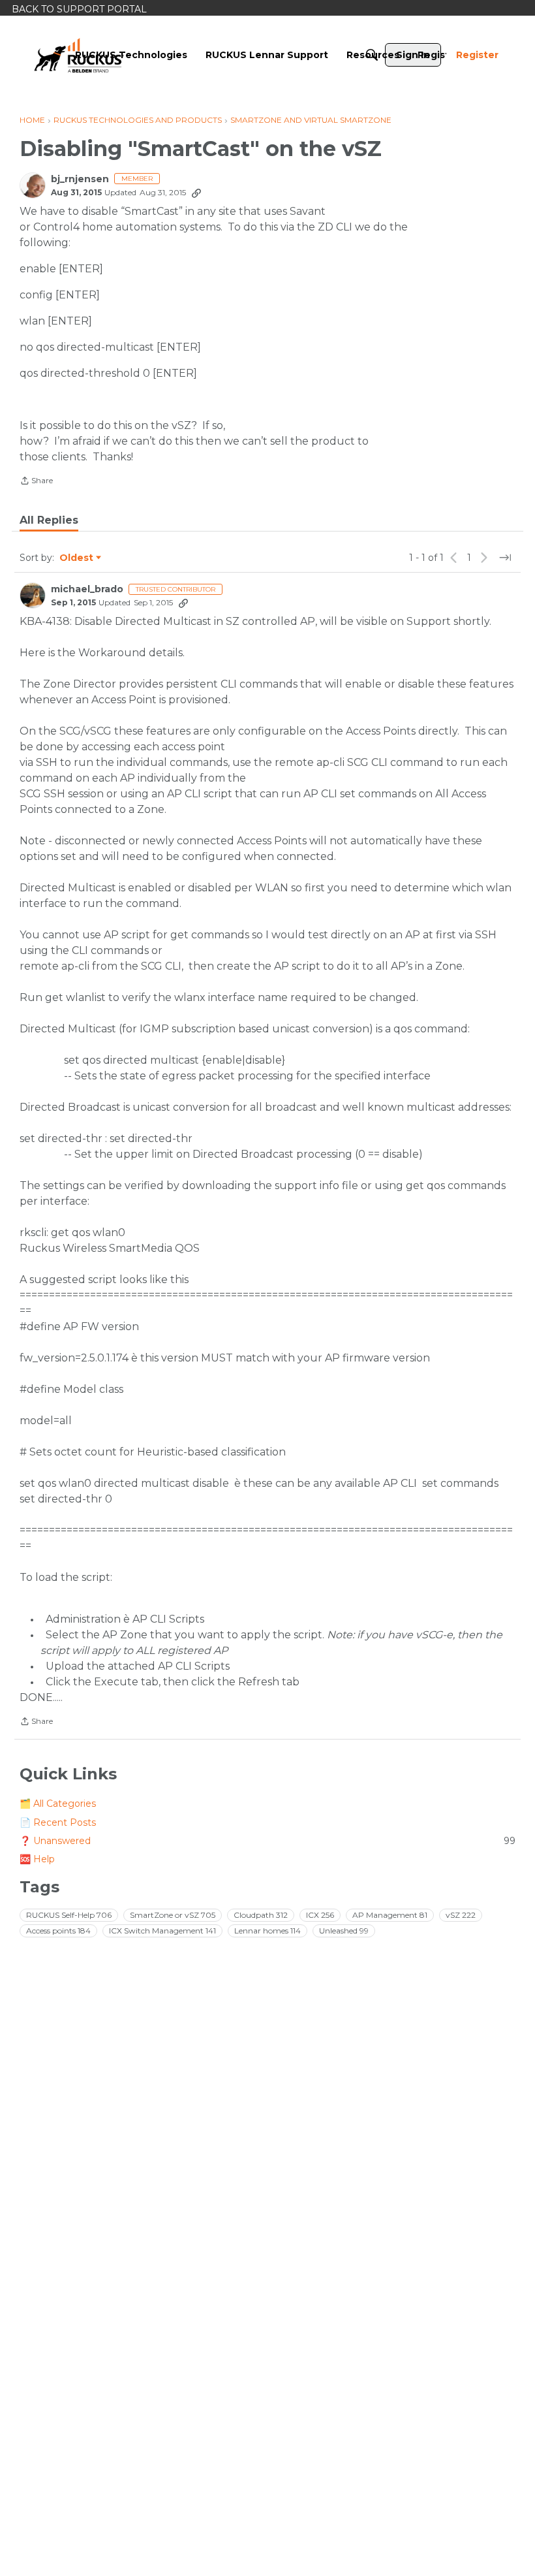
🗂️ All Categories (58, 1804)
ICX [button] (320, 1915)
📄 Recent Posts (58, 1822)
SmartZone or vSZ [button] (173, 1915)
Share (36, 482)
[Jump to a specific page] (505, 558)
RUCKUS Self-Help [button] (69, 1915)
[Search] (372, 55)
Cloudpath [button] (261, 1915)
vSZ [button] (461, 1915)
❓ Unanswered (267, 1841)
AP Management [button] (390, 1915)
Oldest (77, 558)
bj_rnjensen (80, 179)
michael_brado (87, 589)
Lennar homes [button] (267, 1931)
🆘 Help (37, 1859)
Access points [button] (58, 1931)
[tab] (49, 520)
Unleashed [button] (344, 1931)
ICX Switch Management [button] (162, 1931)
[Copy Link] (196, 193)
